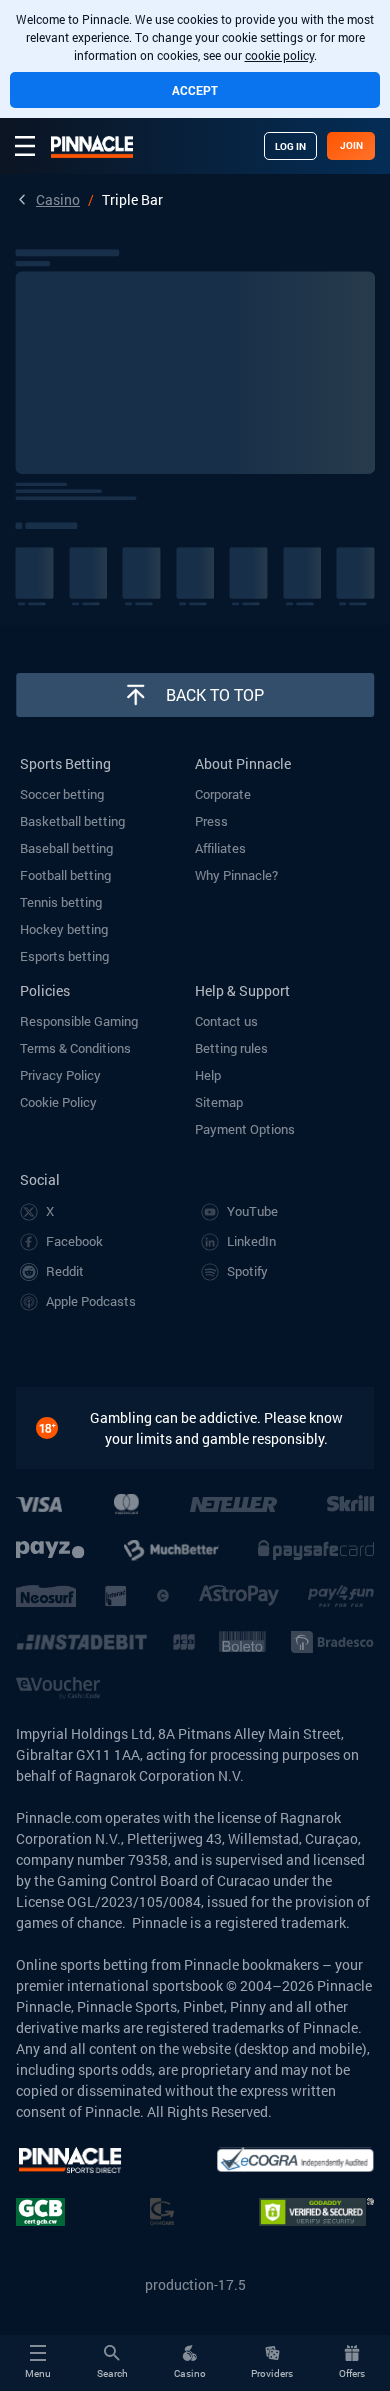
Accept (195, 90)
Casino (58, 199)
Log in (290, 146)
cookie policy (279, 55)
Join (351, 145)
